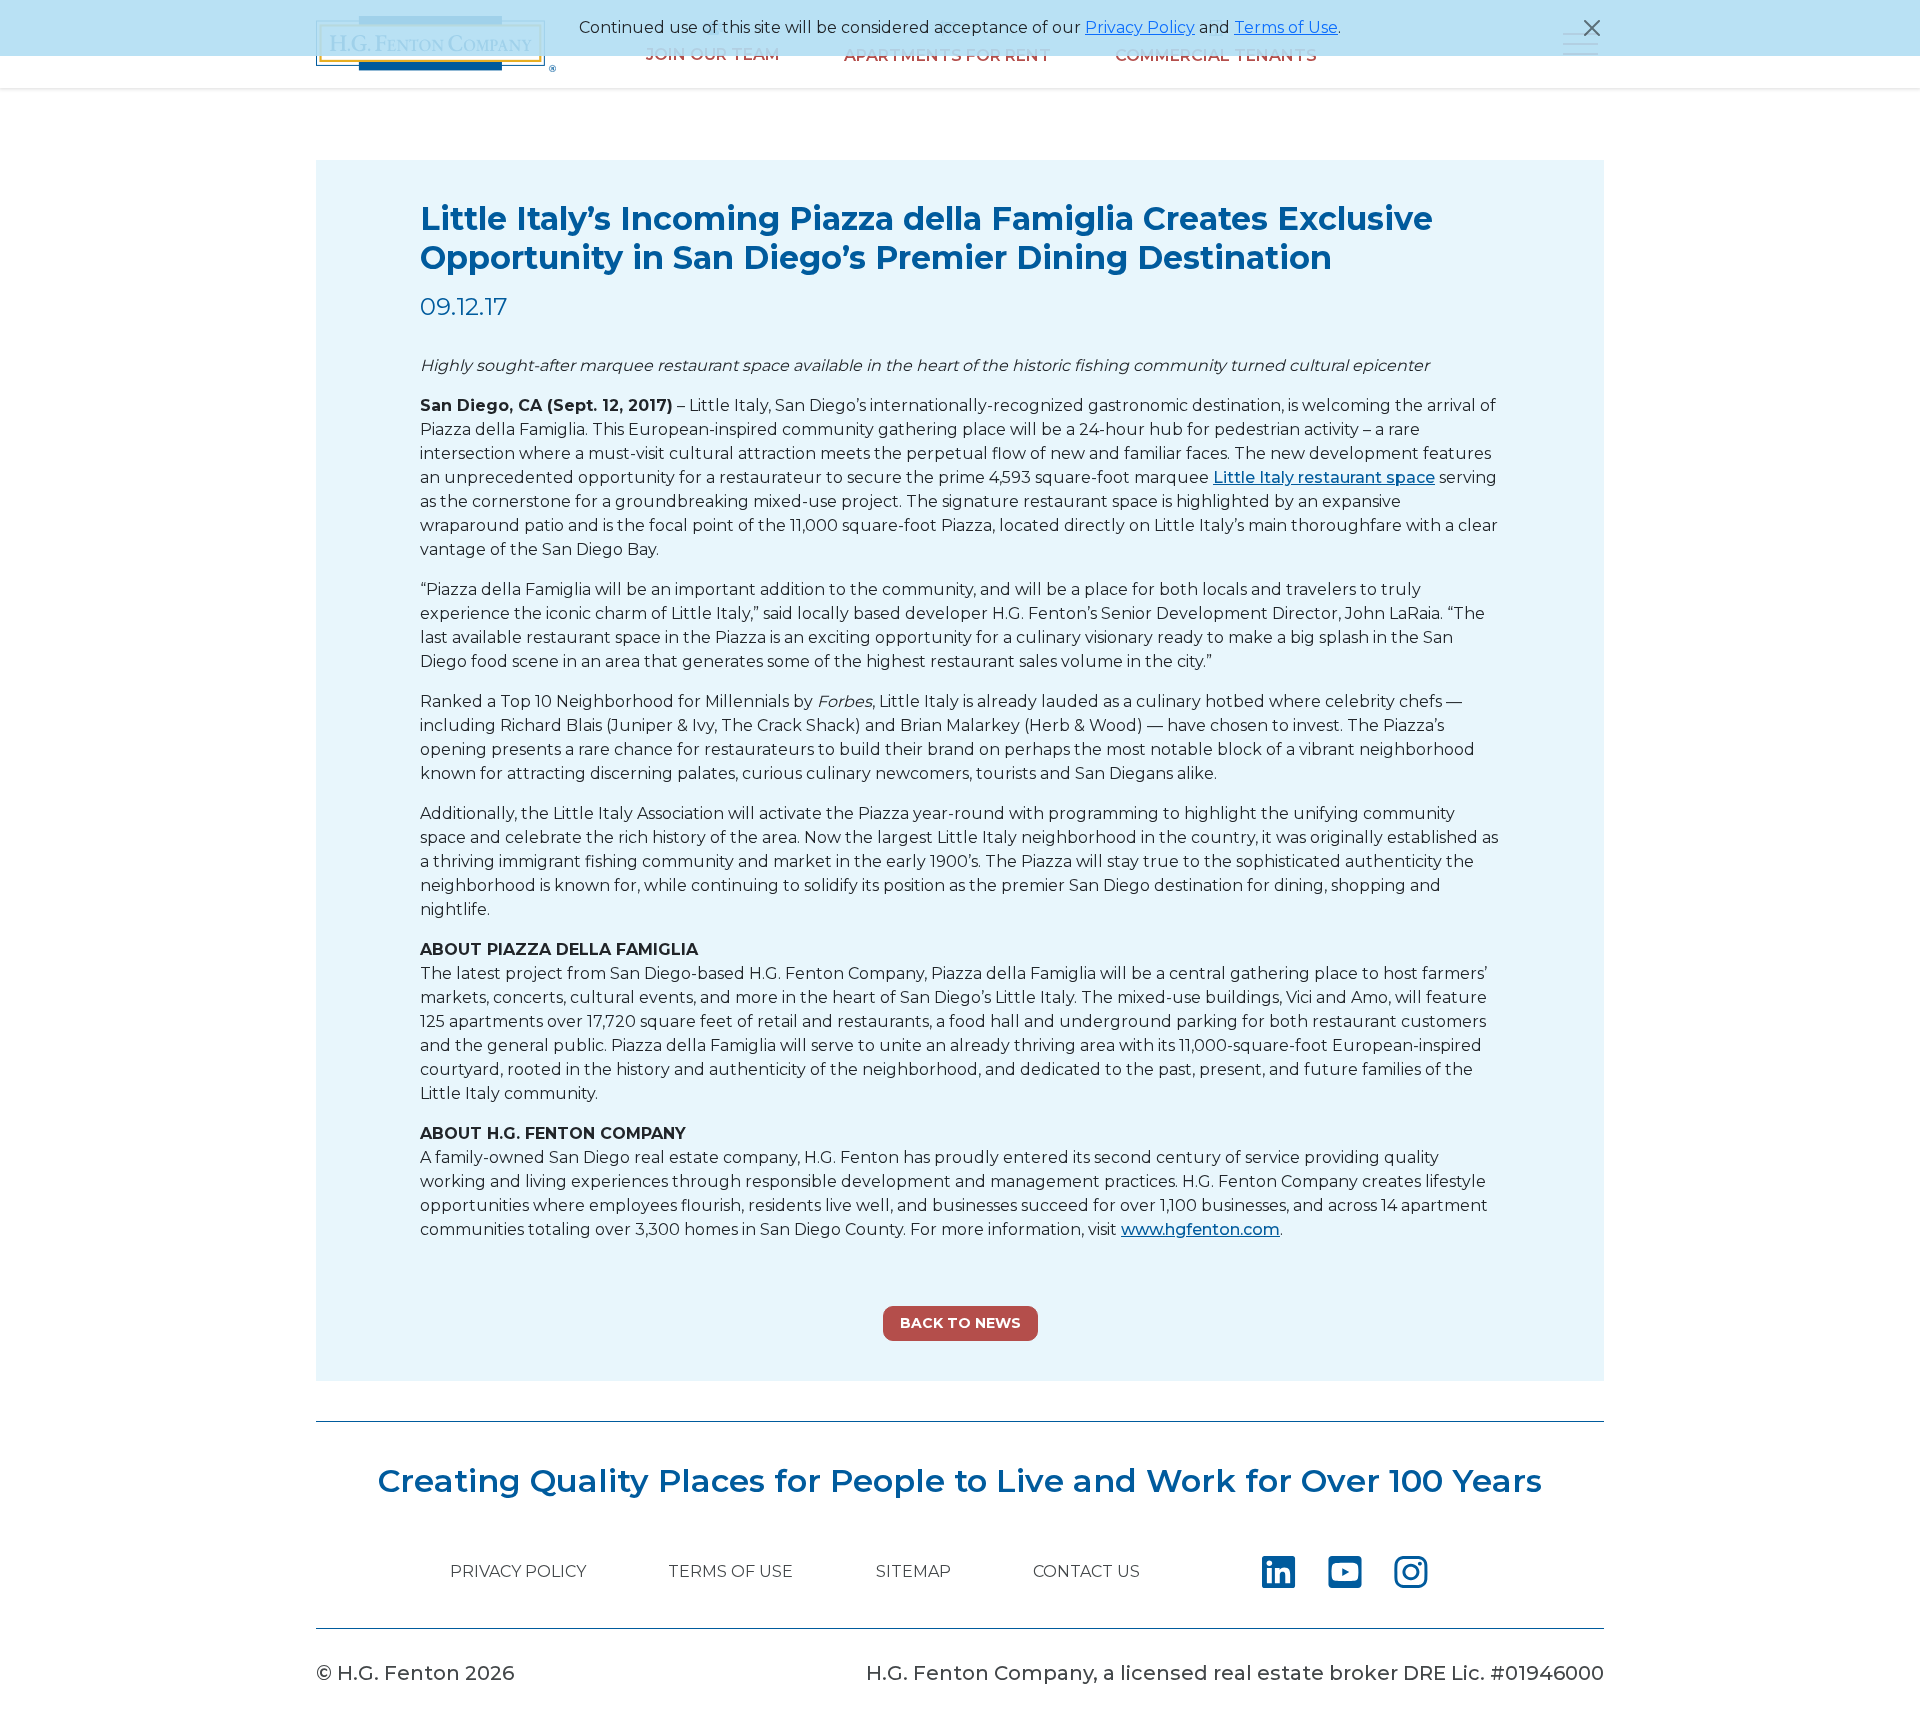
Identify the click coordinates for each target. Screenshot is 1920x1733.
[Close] (1592, 28)
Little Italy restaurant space (1324, 477)
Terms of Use (1286, 27)
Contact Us (1086, 1571)
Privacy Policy (1140, 27)
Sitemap (913, 1571)
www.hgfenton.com (1200, 1229)
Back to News (960, 1323)
